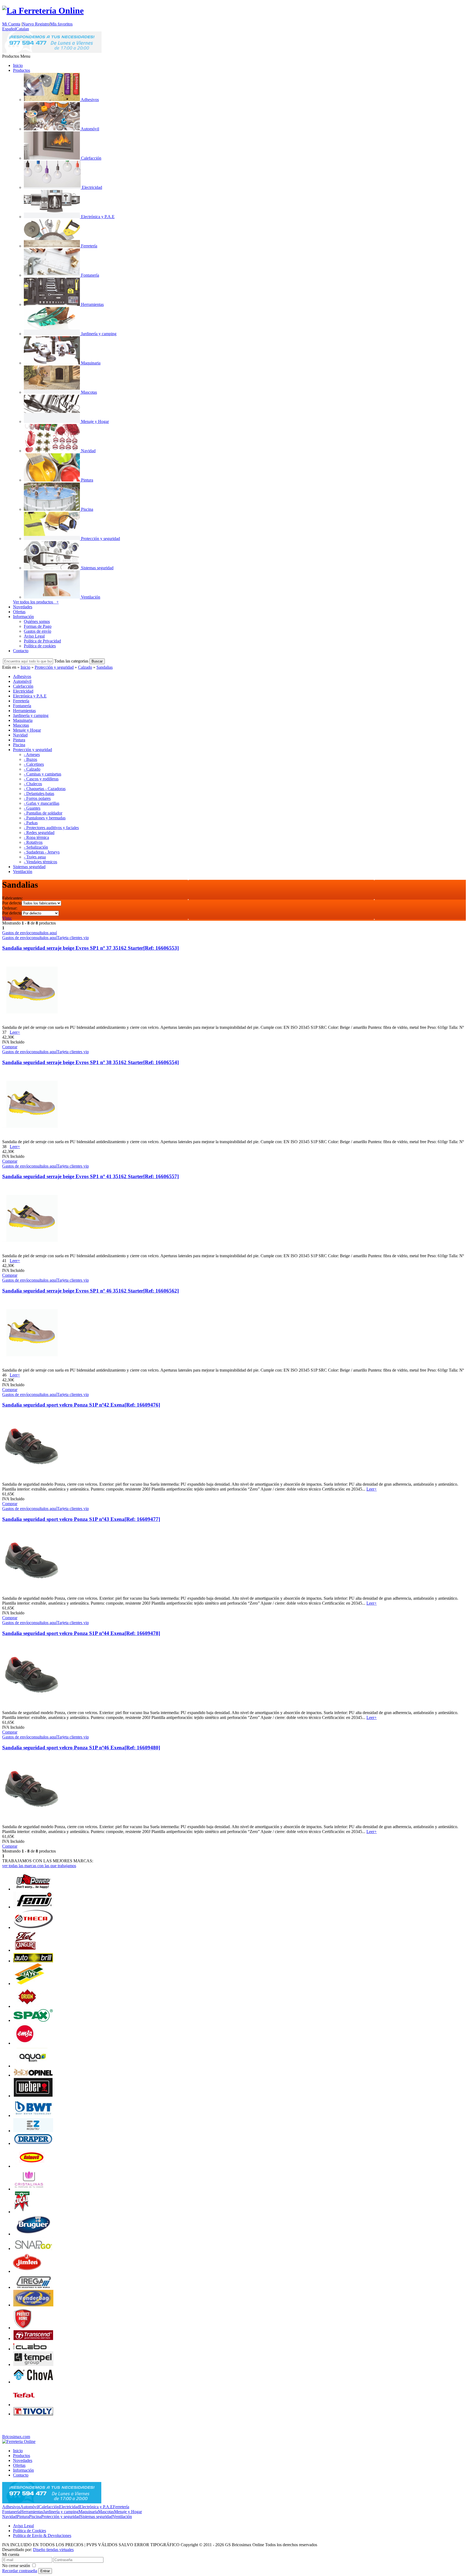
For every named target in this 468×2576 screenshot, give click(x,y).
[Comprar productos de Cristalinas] (29, 2189)
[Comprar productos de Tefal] (24, 2405)
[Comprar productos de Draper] (33, 2143)
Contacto (21, 651)
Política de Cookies (30, 2531)
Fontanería (11, 2512)
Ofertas (19, 612)
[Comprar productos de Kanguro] (25, 1950)
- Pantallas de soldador (43, 813)
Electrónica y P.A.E (96, 2507)
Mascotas (106, 2512)
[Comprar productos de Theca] (33, 1927)
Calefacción (49, 2507)
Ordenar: (10, 908)
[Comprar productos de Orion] (27, 2006)
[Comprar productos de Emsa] (25, 2043)
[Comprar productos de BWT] (33, 2116)
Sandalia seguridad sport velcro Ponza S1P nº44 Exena (81, 1633)
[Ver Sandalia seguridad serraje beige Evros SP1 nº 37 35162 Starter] (31, 1022)
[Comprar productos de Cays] (29, 1984)
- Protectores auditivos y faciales (51, 828)
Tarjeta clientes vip (73, 938)
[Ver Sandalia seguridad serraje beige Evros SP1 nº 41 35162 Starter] (31, 1251)
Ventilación (122, 2517)
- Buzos (30, 759)
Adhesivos (11, 2507)
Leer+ (15, 1032)
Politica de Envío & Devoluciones (42, 2535)
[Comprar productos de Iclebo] (33, 2349)
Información (23, 617)
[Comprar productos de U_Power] (33, 1889)
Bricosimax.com (16, 2437)
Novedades (23, 607)
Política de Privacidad (42, 641)
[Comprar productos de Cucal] (21, 2212)
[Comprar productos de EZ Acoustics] (33, 2131)
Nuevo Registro (36, 24)
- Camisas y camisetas (43, 774)
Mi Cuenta (11, 24)
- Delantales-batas (39, 794)
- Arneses (32, 754)
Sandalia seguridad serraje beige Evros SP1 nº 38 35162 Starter (90, 1062)
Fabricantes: (12, 898)
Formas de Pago (38, 626)
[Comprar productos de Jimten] (27, 2271)
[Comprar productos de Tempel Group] (33, 2365)
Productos (22, 70)
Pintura (23, 2517)
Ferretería (121, 2507)
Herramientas (32, 2512)
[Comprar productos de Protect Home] (23, 2328)
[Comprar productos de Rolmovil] (32, 2166)
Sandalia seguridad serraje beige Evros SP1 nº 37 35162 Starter (90, 948)
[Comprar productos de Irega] (33, 2287)
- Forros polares (37, 798)
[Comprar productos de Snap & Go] (33, 2249)
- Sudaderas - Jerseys (42, 852)
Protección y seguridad (54, 667)
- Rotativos (33, 842)
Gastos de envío (38, 631)
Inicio (18, 65)
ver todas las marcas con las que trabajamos (39, 1866)
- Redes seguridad (39, 833)
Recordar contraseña (20, 2571)
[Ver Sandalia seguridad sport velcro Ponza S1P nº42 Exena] (31, 1479)
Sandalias (105, 667)
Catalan (22, 29)
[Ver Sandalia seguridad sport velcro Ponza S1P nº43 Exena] (31, 1593)
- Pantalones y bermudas (45, 818)
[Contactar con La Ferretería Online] (52, 51)
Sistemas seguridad (96, 2517)
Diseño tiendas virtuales (53, 2550)
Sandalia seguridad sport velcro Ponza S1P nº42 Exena (81, 1405)
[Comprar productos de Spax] (33, 2020)
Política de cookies (40, 646)
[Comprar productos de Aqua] (32, 2066)
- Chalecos (33, 784)
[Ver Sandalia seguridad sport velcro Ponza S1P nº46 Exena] (31, 1822)
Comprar (10, 1047)
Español (9, 29)
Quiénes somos (37, 621)
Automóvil (30, 2507)
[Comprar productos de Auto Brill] (33, 1961)
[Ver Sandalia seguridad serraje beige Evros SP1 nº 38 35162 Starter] (31, 1137)
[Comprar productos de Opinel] (33, 2075)
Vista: (7, 918)
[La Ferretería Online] (43, 11)
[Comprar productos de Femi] (33, 1907)
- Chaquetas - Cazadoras (45, 789)
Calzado (85, 667)
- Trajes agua (35, 857)
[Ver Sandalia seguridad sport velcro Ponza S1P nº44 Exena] (31, 1708)
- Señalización (36, 847)
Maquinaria (88, 2512)
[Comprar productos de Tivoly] (33, 2414)
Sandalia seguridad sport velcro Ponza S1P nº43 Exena (81, 1519)
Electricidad (69, 2507)
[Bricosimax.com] (19, 2441)
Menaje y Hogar (128, 2512)
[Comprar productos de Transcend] (33, 2339)
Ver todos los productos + (36, 602)
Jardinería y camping (61, 2512)
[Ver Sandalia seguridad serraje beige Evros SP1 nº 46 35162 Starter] (31, 1365)
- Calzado (32, 769)
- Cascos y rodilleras (41, 779)
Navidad (9, 2517)
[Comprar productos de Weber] (33, 2096)
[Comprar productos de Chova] (33, 2382)
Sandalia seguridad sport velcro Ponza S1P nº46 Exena (81, 1748)
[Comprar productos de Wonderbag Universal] (33, 2305)
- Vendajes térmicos (40, 862)
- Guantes (32, 808)
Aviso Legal (34, 636)
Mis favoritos (61, 24)
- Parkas (31, 823)
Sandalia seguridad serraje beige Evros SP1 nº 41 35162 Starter (90, 1176)
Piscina (35, 2517)
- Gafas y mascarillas (42, 803)
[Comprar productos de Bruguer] (33, 2234)
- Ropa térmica (36, 837)
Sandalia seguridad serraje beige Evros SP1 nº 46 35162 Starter (90, 1291)
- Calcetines (34, 764)
